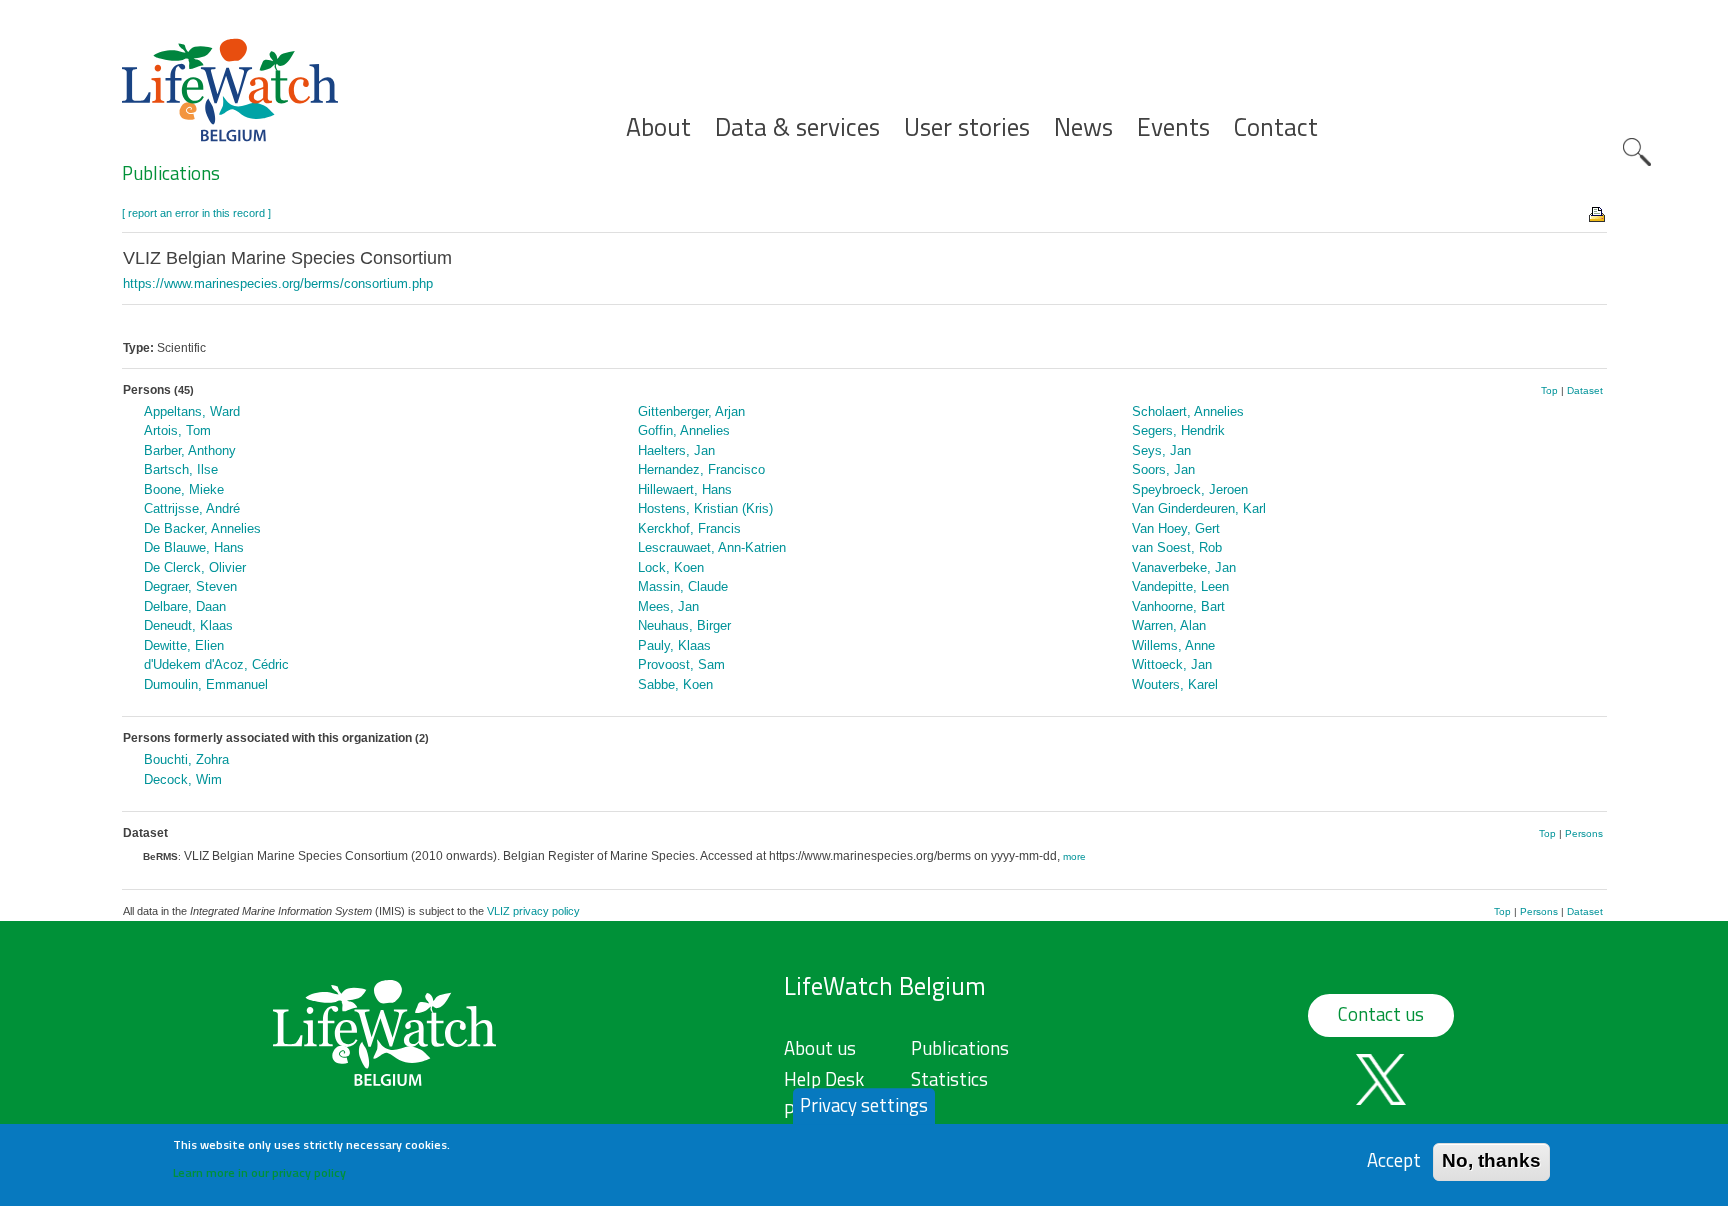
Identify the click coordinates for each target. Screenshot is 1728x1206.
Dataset (1585, 390)
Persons (1584, 833)
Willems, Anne (1173, 645)
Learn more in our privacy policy (259, 1171)
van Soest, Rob (1177, 547)
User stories (967, 127)
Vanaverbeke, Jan (1184, 567)
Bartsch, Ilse (181, 469)
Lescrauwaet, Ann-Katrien (712, 547)
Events (1173, 127)
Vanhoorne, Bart (1178, 606)
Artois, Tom (177, 430)
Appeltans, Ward (192, 411)
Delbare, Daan (185, 606)
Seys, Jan (1161, 450)
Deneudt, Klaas (188, 625)
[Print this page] (1598, 213)
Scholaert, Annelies (1188, 411)
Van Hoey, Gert (1176, 528)
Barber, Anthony (190, 450)
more (1074, 856)
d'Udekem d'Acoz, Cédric (216, 664)
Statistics (949, 1079)
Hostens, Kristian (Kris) (705, 508)
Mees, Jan (668, 606)
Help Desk (824, 1079)
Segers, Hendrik (1178, 430)
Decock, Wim (183, 779)
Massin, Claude (683, 586)
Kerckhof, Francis (689, 528)
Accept (1394, 1160)
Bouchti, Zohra (186, 759)
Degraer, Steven (190, 586)
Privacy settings (864, 1105)
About (658, 127)
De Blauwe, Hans (194, 547)
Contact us (1381, 1014)
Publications (171, 173)
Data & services (797, 127)
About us (820, 1048)
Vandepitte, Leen (1180, 586)
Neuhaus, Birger (684, 625)
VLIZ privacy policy (533, 911)
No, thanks (1491, 1160)
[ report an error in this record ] (196, 213)
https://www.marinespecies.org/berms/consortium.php (278, 283)
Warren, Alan (1169, 625)
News (1083, 127)
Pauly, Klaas (674, 645)
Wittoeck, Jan (1172, 664)
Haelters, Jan (676, 450)
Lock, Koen (671, 567)
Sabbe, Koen (675, 684)
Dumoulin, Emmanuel (206, 684)
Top (1549, 390)
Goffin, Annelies (684, 430)
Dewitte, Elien (184, 645)
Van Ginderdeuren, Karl (1199, 508)
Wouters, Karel (1175, 684)
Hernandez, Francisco (701, 469)
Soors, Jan (1163, 469)
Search (1637, 152)
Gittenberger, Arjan (691, 411)
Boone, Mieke (184, 489)
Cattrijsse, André (192, 508)
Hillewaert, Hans (685, 489)
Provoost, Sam (681, 664)
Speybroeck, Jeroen (1190, 489)
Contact (1276, 127)
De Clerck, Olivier (195, 567)
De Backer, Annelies (202, 528)
